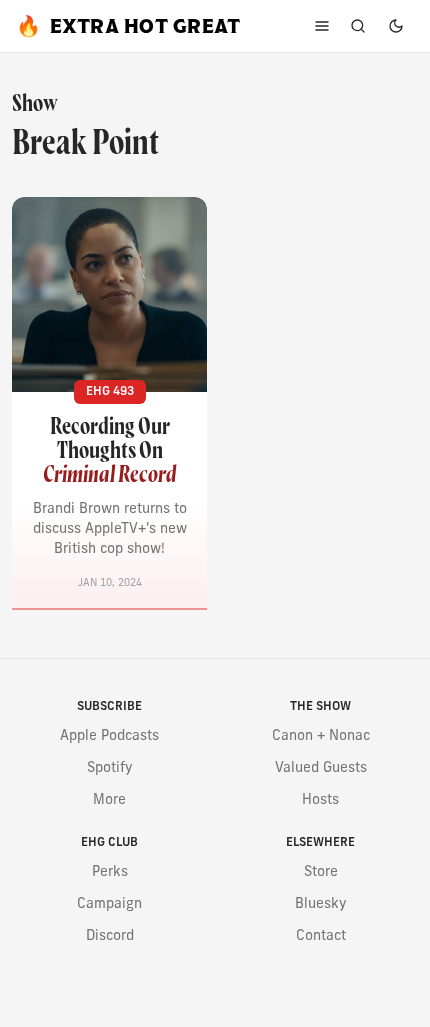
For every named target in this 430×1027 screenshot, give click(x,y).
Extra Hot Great (128, 26)
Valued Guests (321, 768)
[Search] (358, 26)
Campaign (109, 904)
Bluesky (321, 904)
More (109, 800)
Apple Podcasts (109, 736)
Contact (321, 936)
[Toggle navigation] (322, 26)
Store (321, 872)
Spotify (110, 768)
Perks (110, 872)
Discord (110, 936)
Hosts (320, 800)
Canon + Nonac (321, 736)
